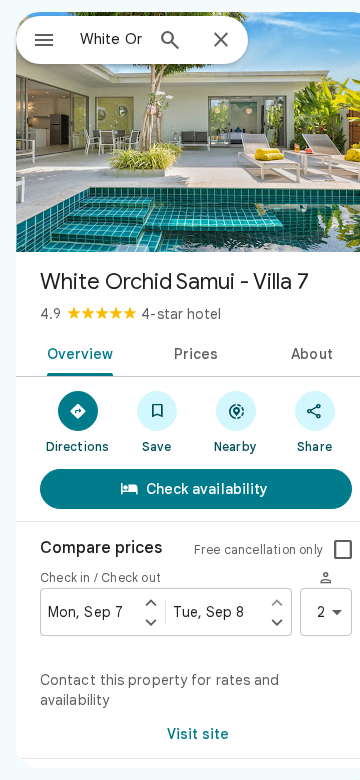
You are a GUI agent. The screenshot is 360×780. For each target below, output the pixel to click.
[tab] (75, 352)
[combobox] (111, 39)
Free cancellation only (258, 549)
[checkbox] (343, 550)
